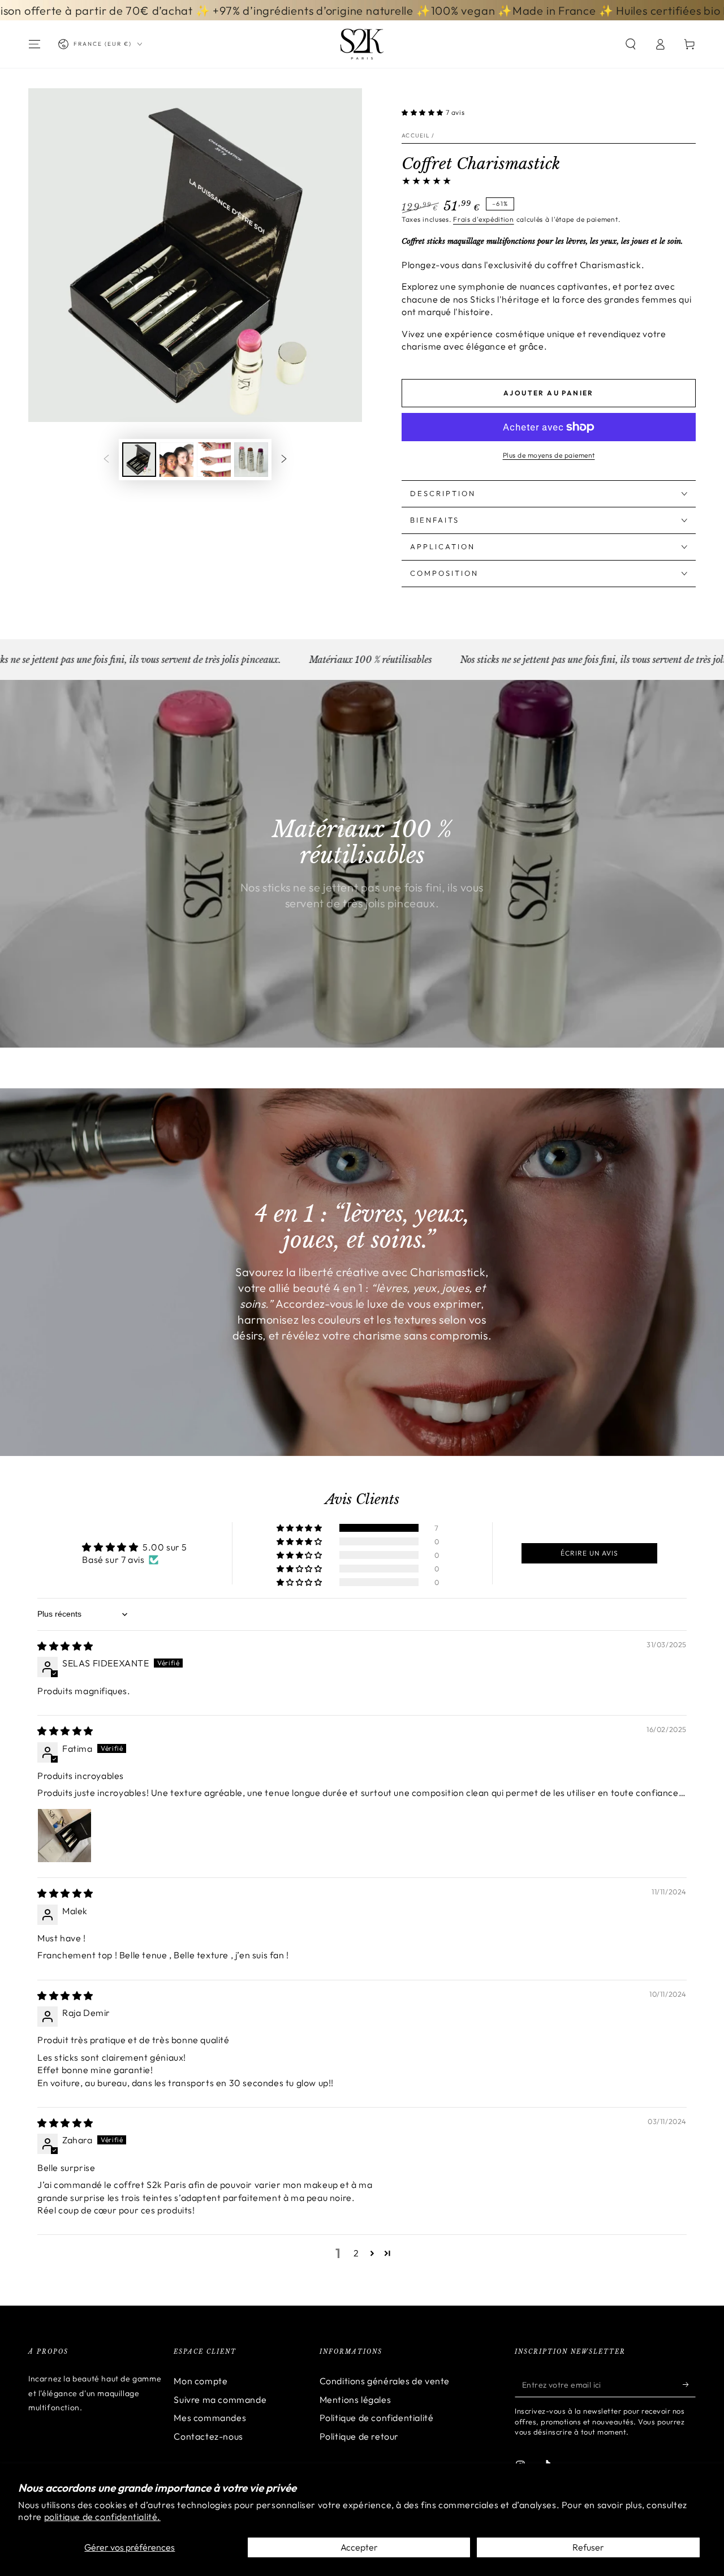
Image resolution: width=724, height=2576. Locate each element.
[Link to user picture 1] (64, 1836)
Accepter (359, 2547)
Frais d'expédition (484, 219)
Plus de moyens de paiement (549, 455)
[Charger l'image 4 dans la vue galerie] (251, 460)
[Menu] (35, 44)
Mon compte (201, 2381)
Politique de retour (359, 2436)
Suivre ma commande (220, 2400)
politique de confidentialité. (102, 2517)
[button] (631, 44)
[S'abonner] (689, 2384)
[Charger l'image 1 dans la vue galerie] (139, 460)
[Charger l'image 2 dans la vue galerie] (176, 460)
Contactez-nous (208, 2436)
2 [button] (356, 2253)
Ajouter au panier (549, 393)
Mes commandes (210, 2418)
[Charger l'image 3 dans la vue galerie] (214, 460)
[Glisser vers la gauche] (106, 460)
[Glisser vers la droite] (284, 460)
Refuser (588, 2547)
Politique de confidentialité (377, 2418)
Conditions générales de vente (385, 2381)
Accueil (416, 135)
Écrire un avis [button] (589, 1553)
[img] (65, 1646)
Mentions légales (355, 2400)
